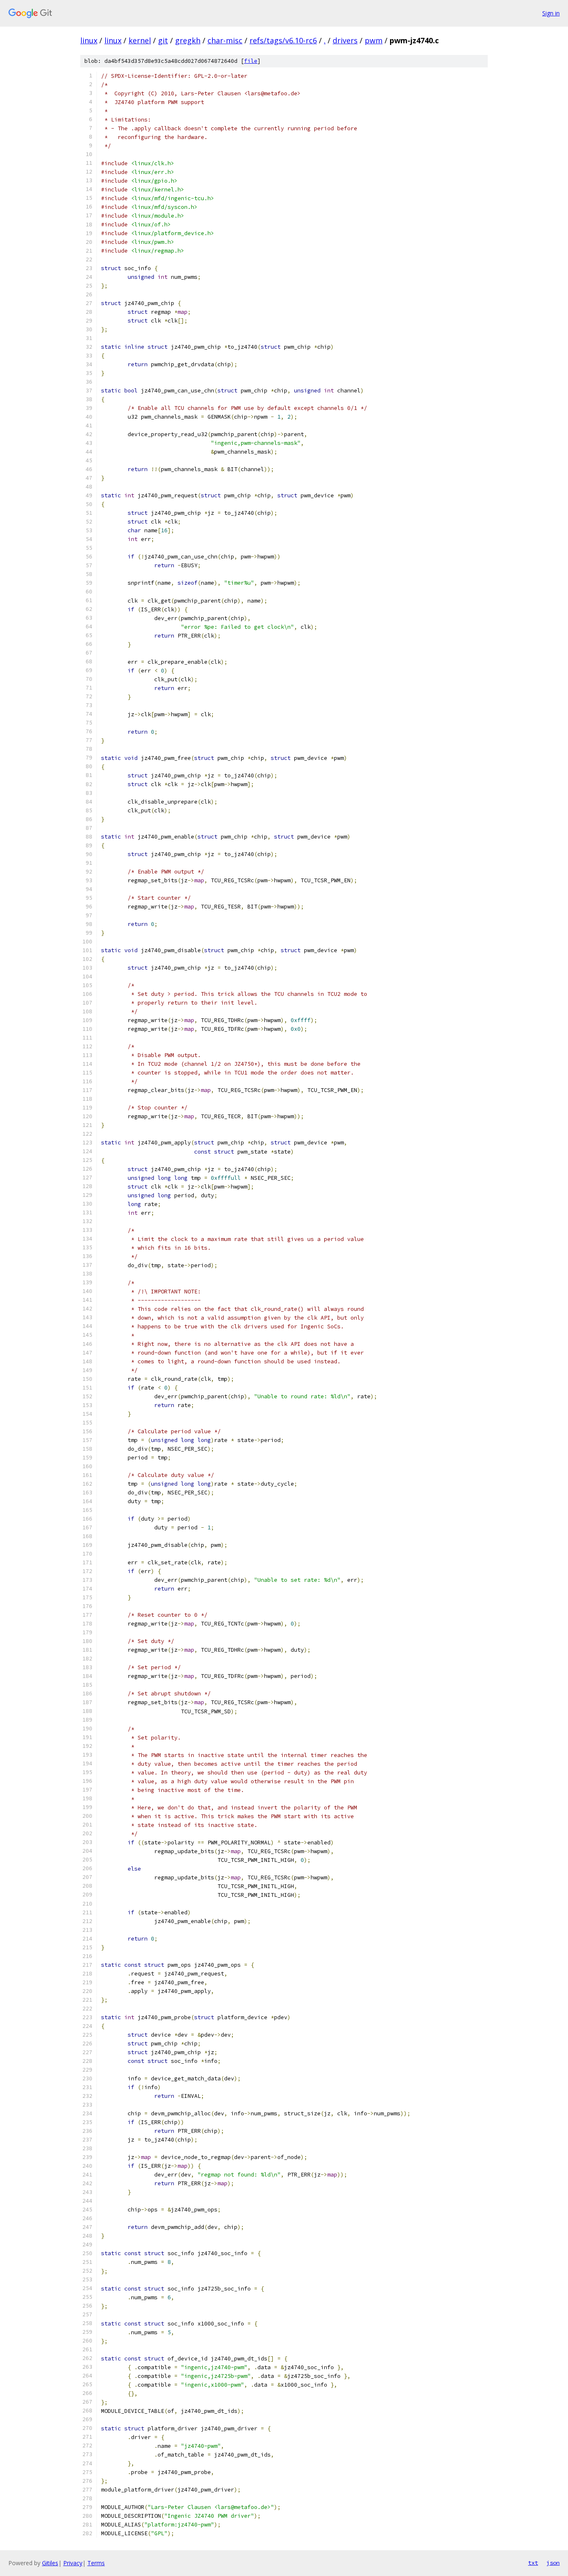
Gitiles (50, 2563)
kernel (140, 40)
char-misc (225, 40)
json (553, 2563)
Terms (96, 2563)
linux (89, 40)
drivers (345, 40)
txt (533, 2563)
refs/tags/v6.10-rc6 (283, 40)
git (163, 40)
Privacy (73, 2563)
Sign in (551, 13)
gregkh (188, 40)
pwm (374, 40)
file (251, 61)
